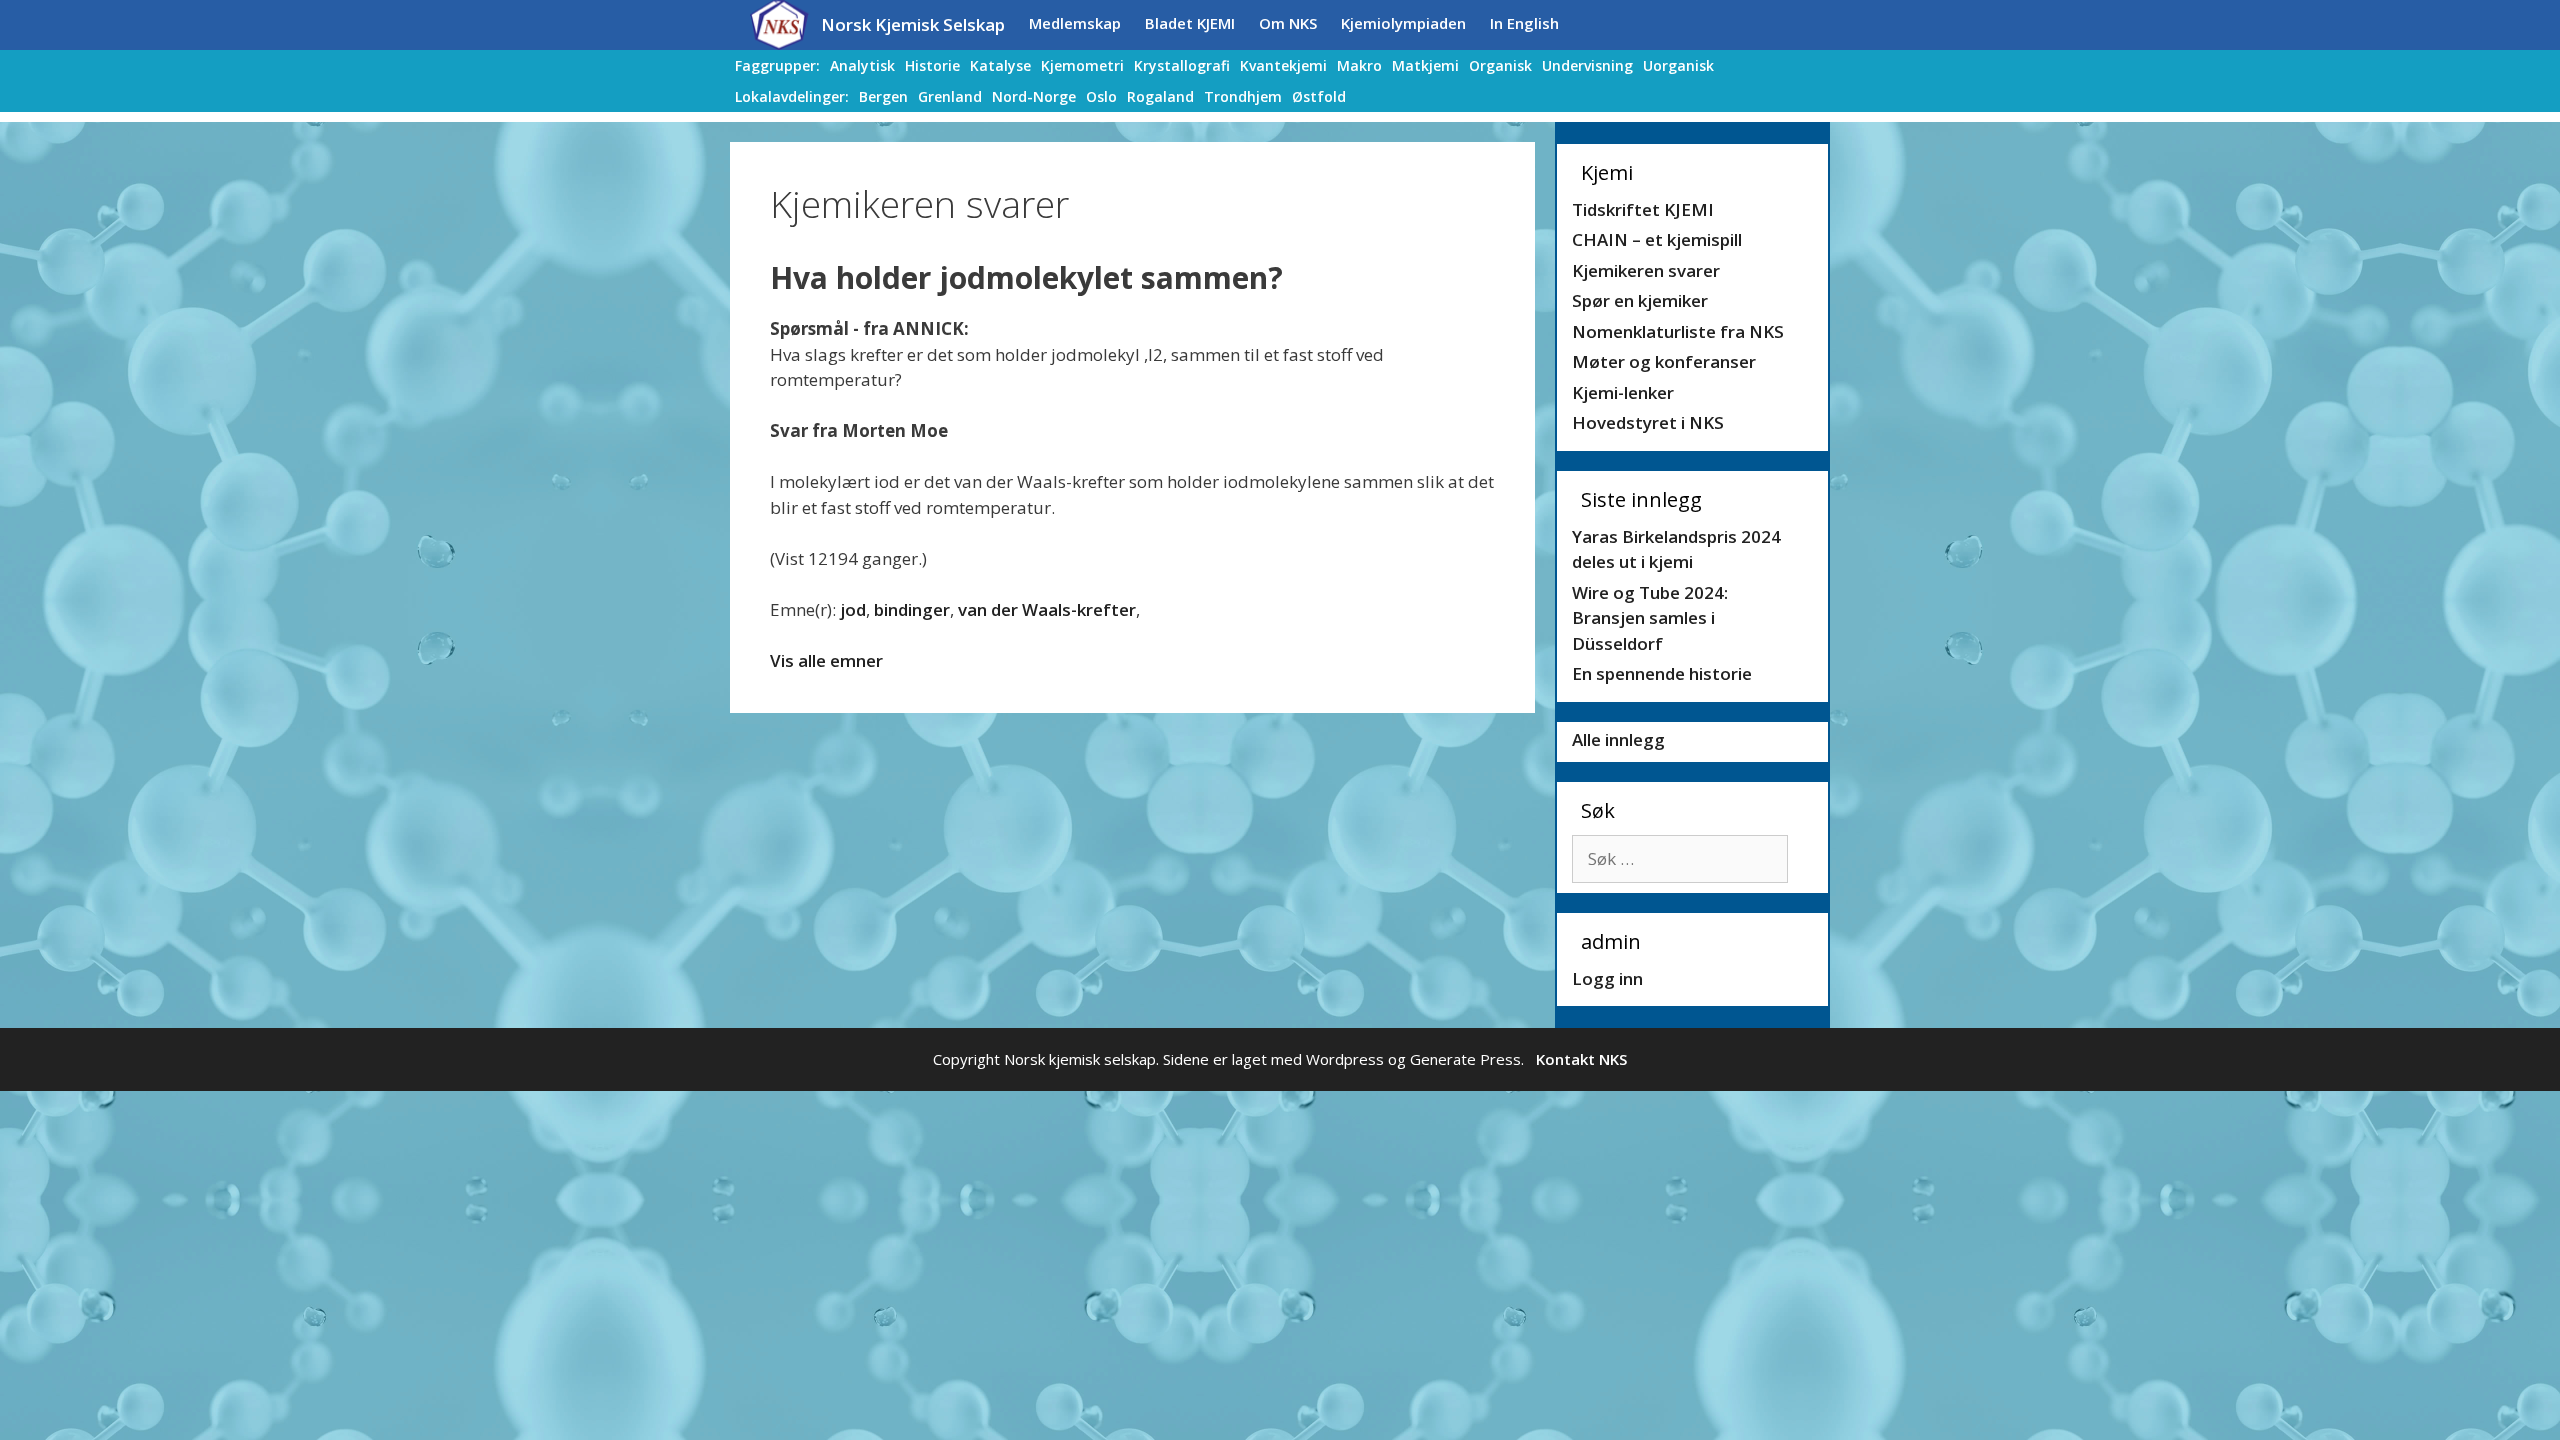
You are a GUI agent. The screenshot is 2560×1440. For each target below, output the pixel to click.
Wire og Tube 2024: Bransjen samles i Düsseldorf (1650, 618)
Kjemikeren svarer (1646, 270)
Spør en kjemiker (1640, 300)
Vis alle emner (826, 660)
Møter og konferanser (1664, 361)
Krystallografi (1182, 65)
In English (1524, 23)
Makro (1359, 65)
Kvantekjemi (1283, 65)
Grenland (950, 96)
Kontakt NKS (1581, 1059)
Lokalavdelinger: (792, 96)
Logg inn (1607, 978)
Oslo (1101, 96)
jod (853, 609)
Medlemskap (1075, 23)
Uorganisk (1678, 65)
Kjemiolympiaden (1403, 23)
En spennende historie (1662, 673)
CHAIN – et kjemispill (1657, 239)
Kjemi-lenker (1623, 392)
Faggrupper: (777, 65)
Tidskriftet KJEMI (1643, 209)
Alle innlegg (1618, 739)
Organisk (1500, 65)
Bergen (883, 96)
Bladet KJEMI (1190, 23)
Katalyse (1000, 65)
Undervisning (1587, 65)
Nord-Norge (1034, 96)
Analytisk (862, 65)
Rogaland (1160, 96)
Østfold (1319, 96)
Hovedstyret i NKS (1648, 422)
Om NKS (1288, 23)
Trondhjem (1243, 96)
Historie (932, 65)
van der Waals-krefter (1047, 609)
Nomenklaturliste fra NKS (1678, 331)
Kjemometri (1082, 65)
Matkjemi (1425, 65)
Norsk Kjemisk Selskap (913, 24)
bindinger (912, 609)
